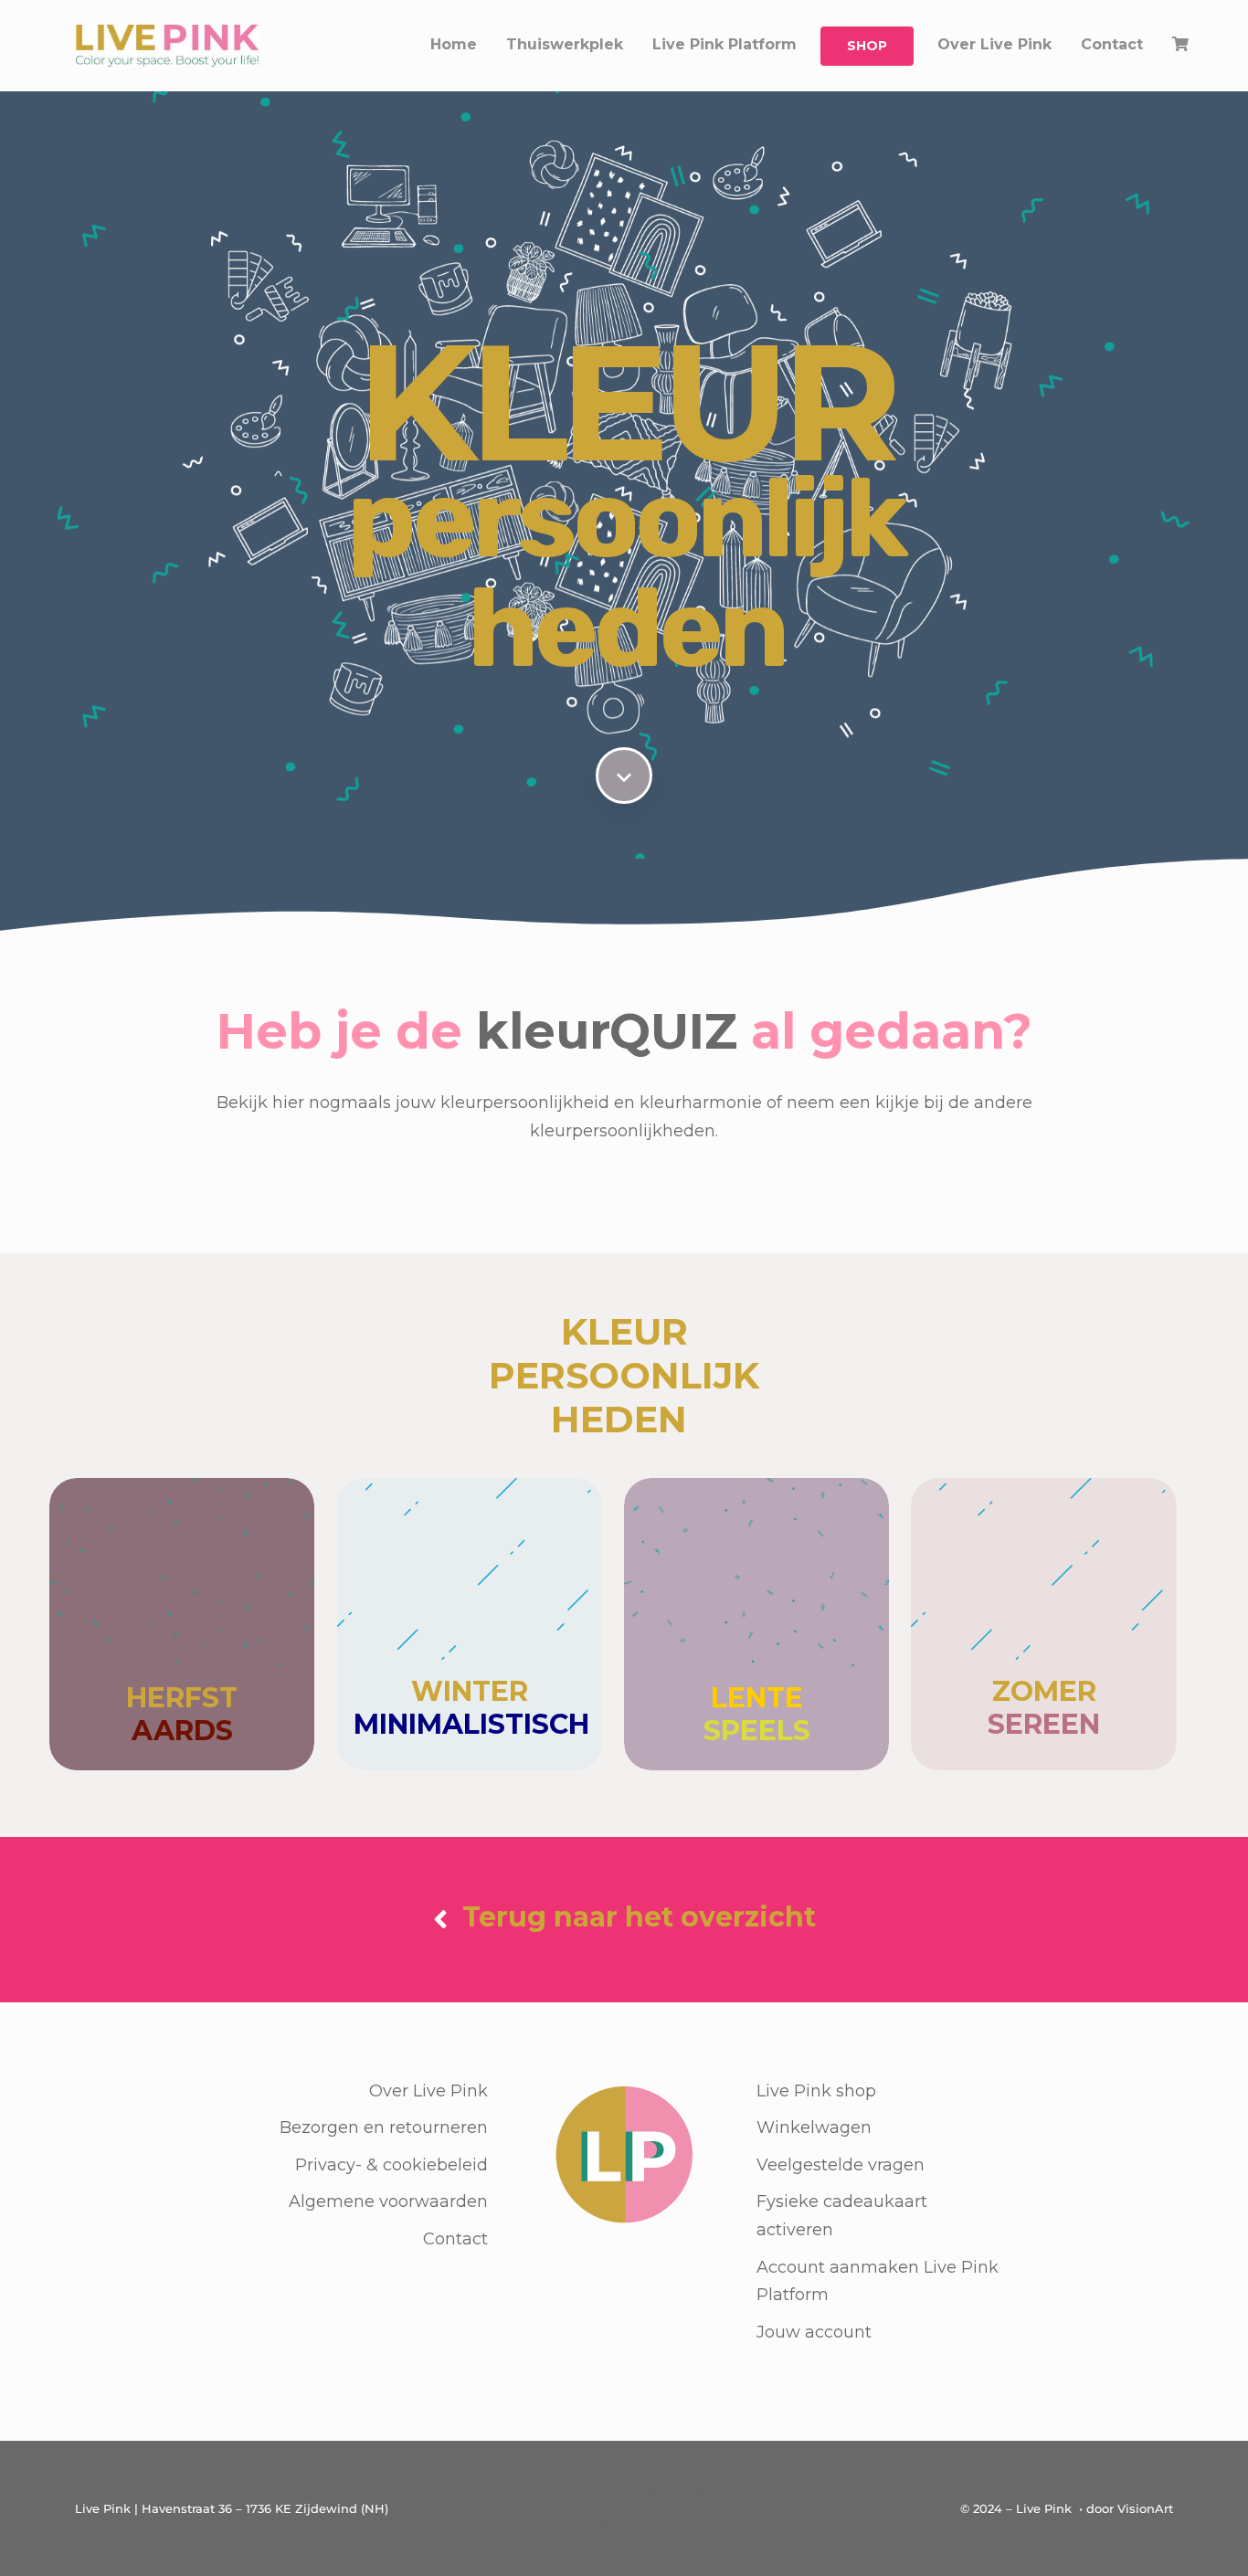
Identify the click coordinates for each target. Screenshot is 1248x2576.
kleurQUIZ (607, 1031)
